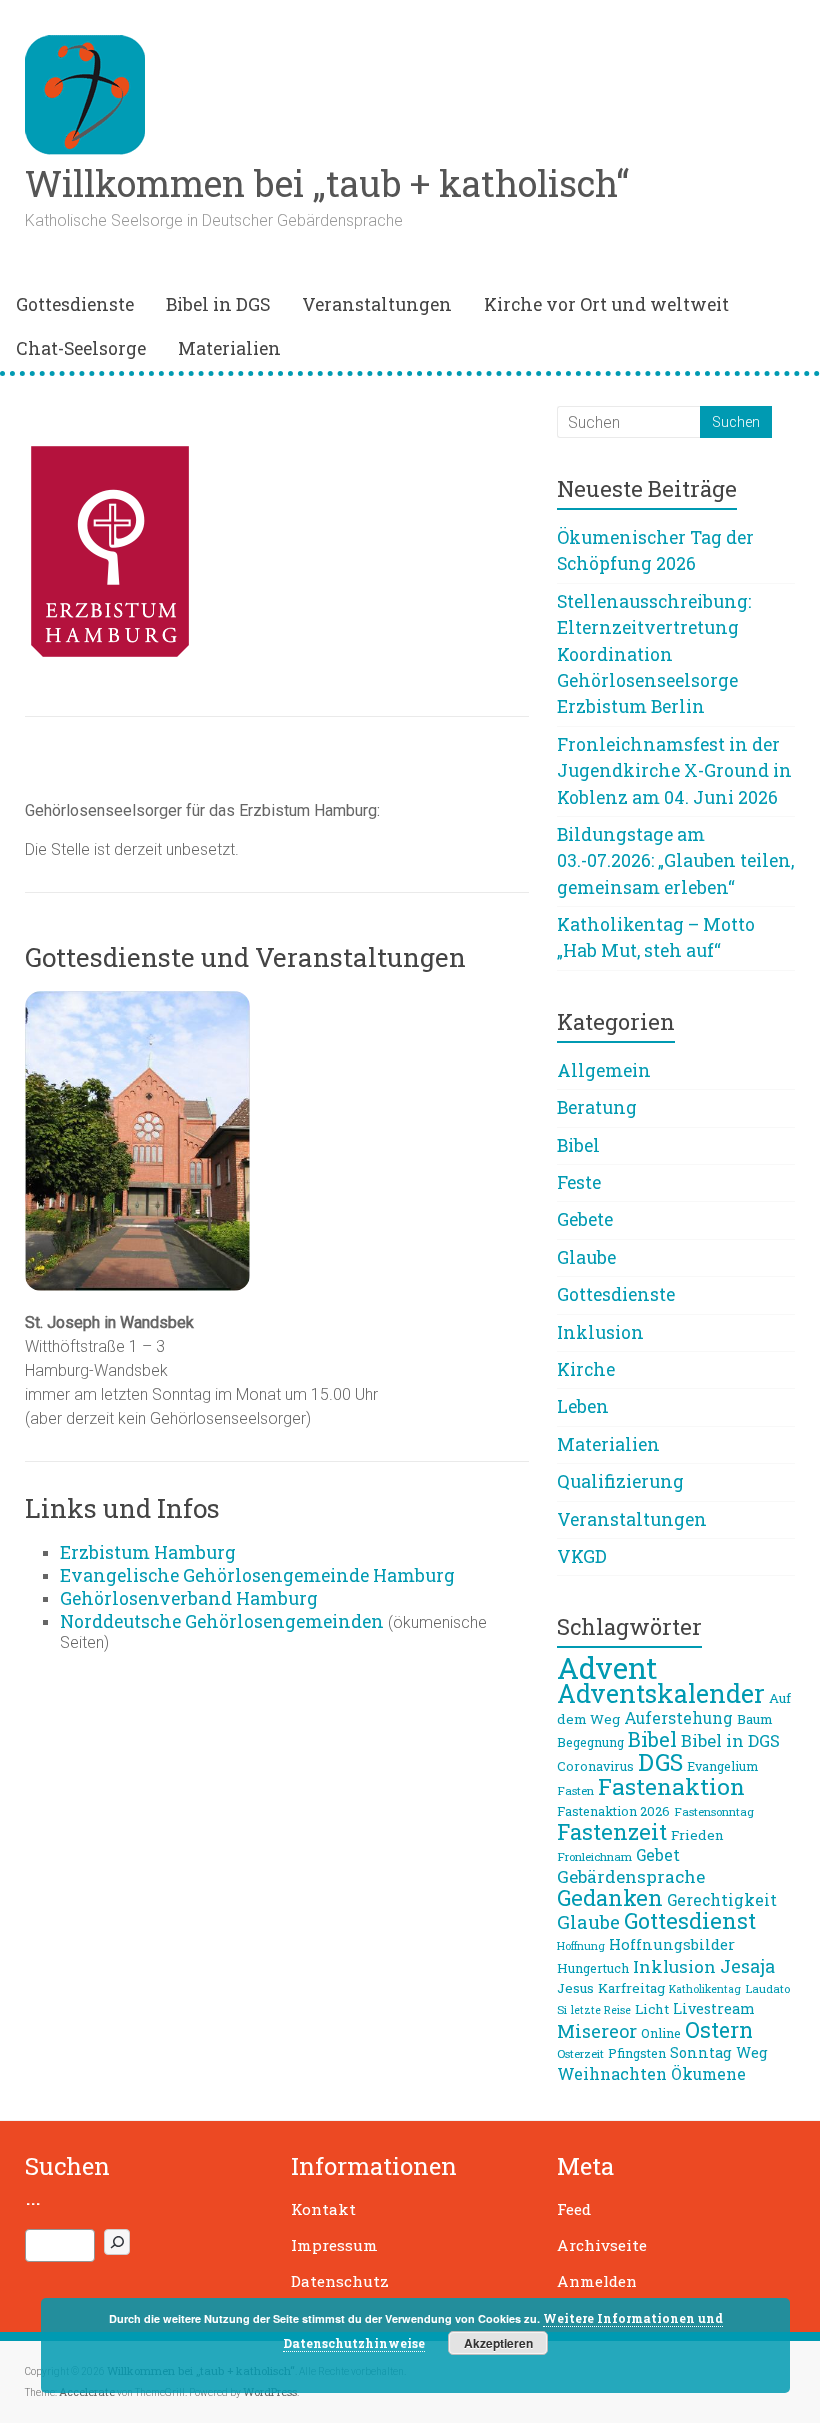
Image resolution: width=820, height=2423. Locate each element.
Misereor (597, 2031)
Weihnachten (612, 2073)
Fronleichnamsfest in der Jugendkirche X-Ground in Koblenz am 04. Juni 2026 (674, 771)
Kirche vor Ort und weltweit (606, 304)
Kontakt (323, 2209)
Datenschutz (340, 2281)
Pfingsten (637, 2053)
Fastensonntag (714, 1811)
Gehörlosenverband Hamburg (189, 1598)
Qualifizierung (620, 1481)
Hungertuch (593, 1968)
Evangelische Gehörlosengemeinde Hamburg (257, 1575)
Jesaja (747, 1966)
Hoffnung (581, 1946)
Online (661, 2033)
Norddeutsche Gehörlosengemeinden (222, 1621)
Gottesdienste (75, 304)
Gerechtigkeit (722, 1900)
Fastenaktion (671, 1786)
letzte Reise (601, 2010)
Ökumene (708, 2074)
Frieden (697, 1835)
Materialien (229, 348)
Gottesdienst (690, 1920)
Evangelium (722, 1766)
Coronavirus (595, 1766)
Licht (652, 2009)
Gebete (585, 1219)
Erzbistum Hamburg (148, 1552)
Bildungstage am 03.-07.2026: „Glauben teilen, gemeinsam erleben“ (675, 861)
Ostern (719, 2030)
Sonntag (701, 2052)
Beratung (597, 1107)
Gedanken (610, 1897)
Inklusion (600, 1332)
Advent (607, 1667)
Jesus (575, 1988)
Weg (752, 2052)
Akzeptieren (498, 2343)
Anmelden (597, 2281)
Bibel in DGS (218, 304)
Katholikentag (705, 1989)
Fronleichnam (594, 1856)
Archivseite (602, 2245)
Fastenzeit (612, 1831)
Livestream (714, 2008)
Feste (579, 1182)
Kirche (586, 1369)
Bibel (578, 1145)
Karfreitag (631, 1988)
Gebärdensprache (631, 1876)
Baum (755, 1719)
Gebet (658, 1855)
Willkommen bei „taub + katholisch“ (327, 183)
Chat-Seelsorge (81, 348)
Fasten (575, 1790)
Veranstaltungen (377, 304)
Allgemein (604, 1070)
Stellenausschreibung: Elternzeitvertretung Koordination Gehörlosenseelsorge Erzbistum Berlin (654, 654)
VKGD (582, 1556)
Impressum (334, 2245)
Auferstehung (678, 1718)
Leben (583, 1406)
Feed (574, 2209)
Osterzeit (580, 2053)
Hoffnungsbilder (672, 1944)
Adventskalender (661, 1693)
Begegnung (590, 1742)
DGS (660, 1762)
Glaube (586, 1257)
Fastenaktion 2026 (613, 1811)
